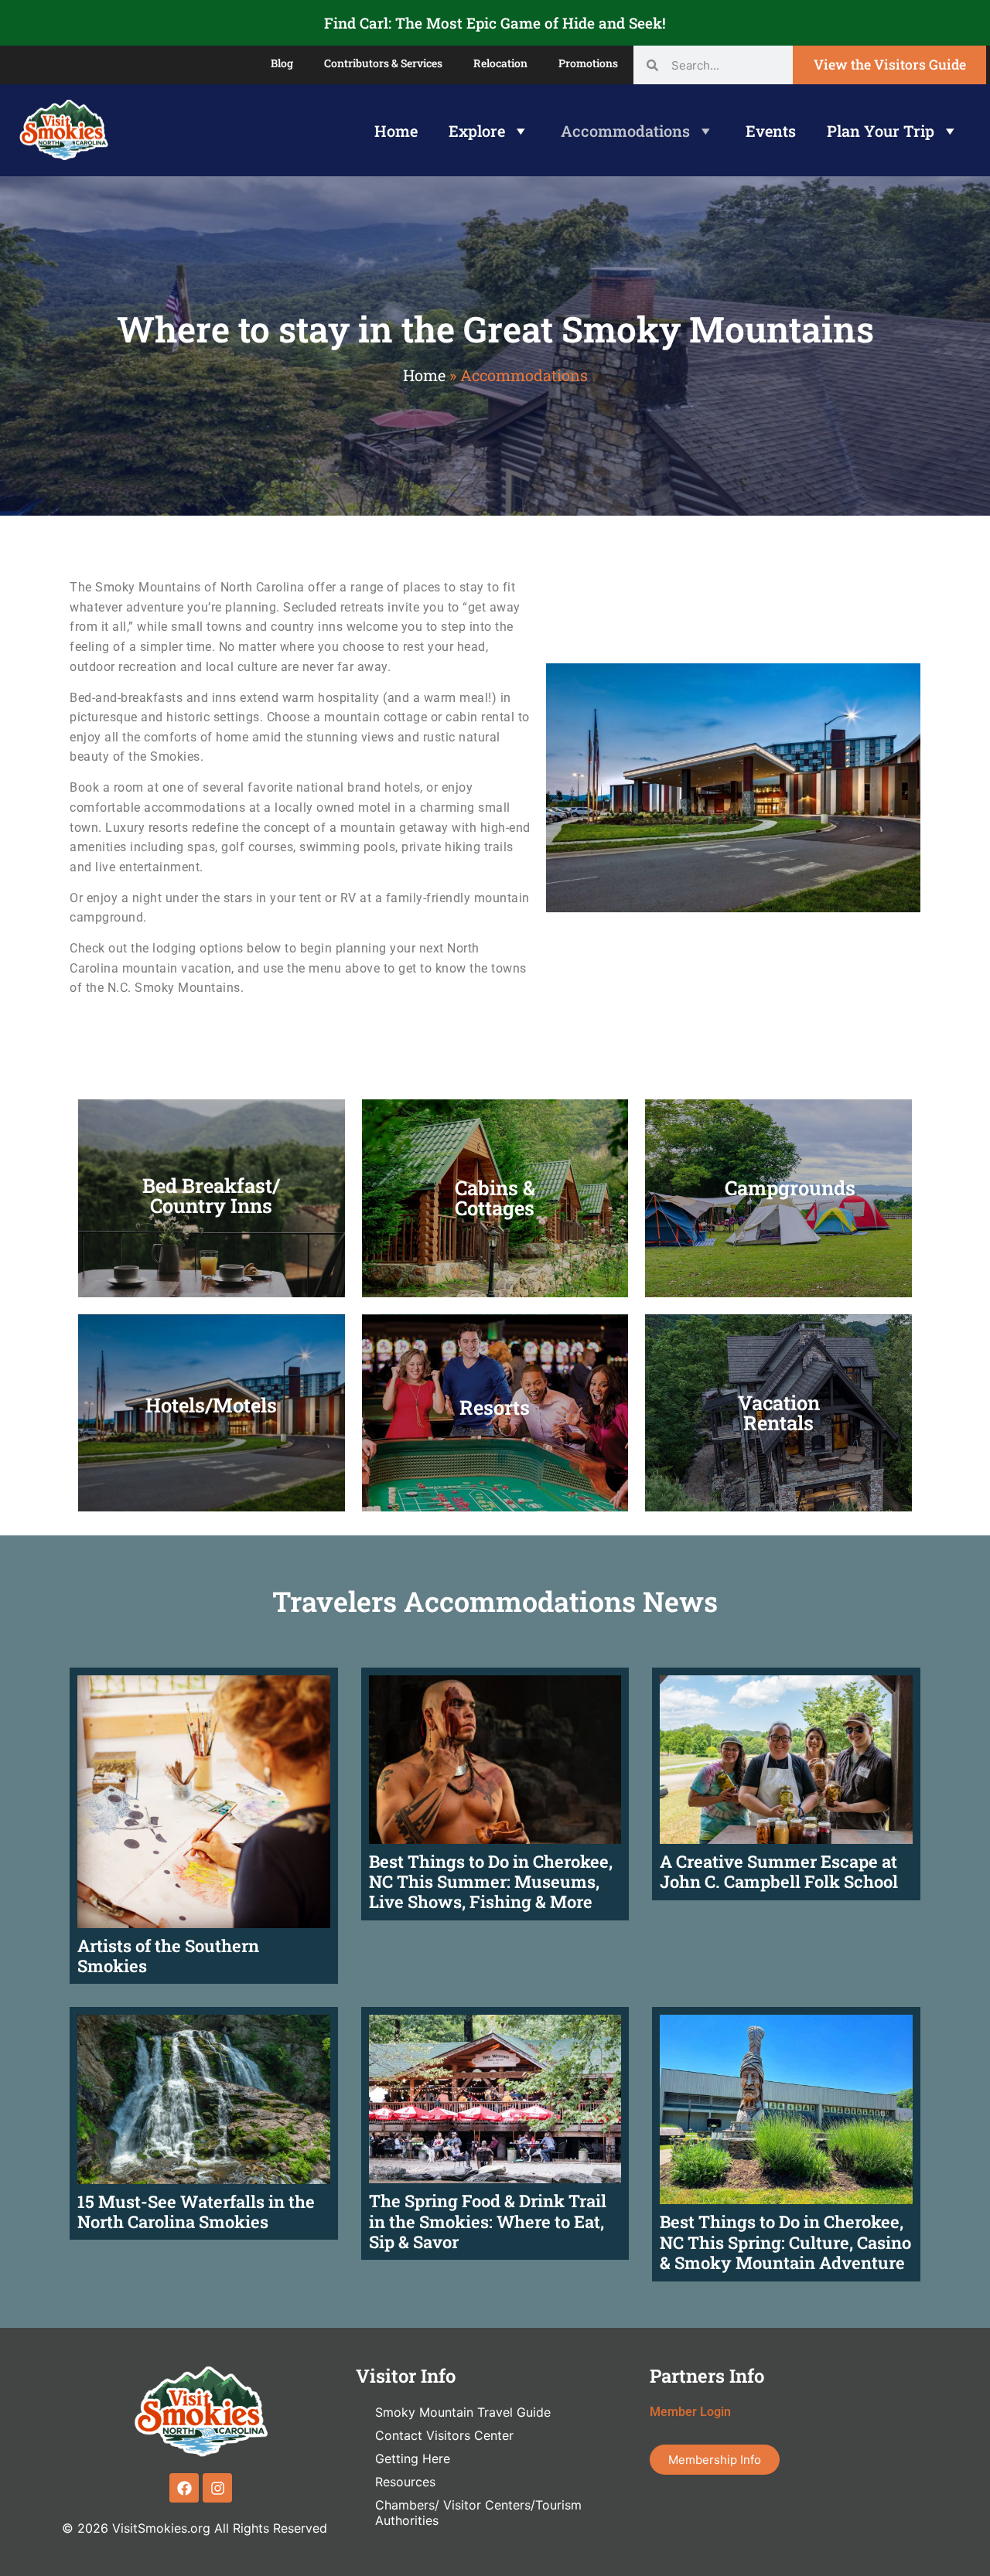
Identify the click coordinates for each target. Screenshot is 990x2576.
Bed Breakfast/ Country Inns (211, 1195)
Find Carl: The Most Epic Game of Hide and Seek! (495, 23)
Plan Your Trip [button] (881, 131)
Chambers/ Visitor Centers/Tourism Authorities (478, 2513)
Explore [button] (477, 131)
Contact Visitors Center (444, 2435)
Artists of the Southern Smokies (168, 1956)
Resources (405, 2482)
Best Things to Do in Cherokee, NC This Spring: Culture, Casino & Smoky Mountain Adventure (785, 2242)
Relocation (500, 63)
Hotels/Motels (211, 1405)
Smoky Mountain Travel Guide (463, 2412)
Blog (282, 63)
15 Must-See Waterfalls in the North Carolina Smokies (196, 2211)
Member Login (690, 2412)
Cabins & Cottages (495, 1198)
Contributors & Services (383, 63)
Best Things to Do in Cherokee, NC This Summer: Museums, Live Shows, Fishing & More (491, 1882)
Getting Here (413, 2458)
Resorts (495, 1407)
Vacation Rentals (779, 1412)
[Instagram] (217, 2488)
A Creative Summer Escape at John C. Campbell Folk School (779, 1871)
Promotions (588, 63)
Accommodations (625, 131)
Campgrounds (790, 1187)
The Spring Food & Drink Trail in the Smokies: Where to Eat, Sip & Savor (488, 2221)
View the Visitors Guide (890, 65)
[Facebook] (184, 2488)
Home (396, 131)
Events (771, 131)
